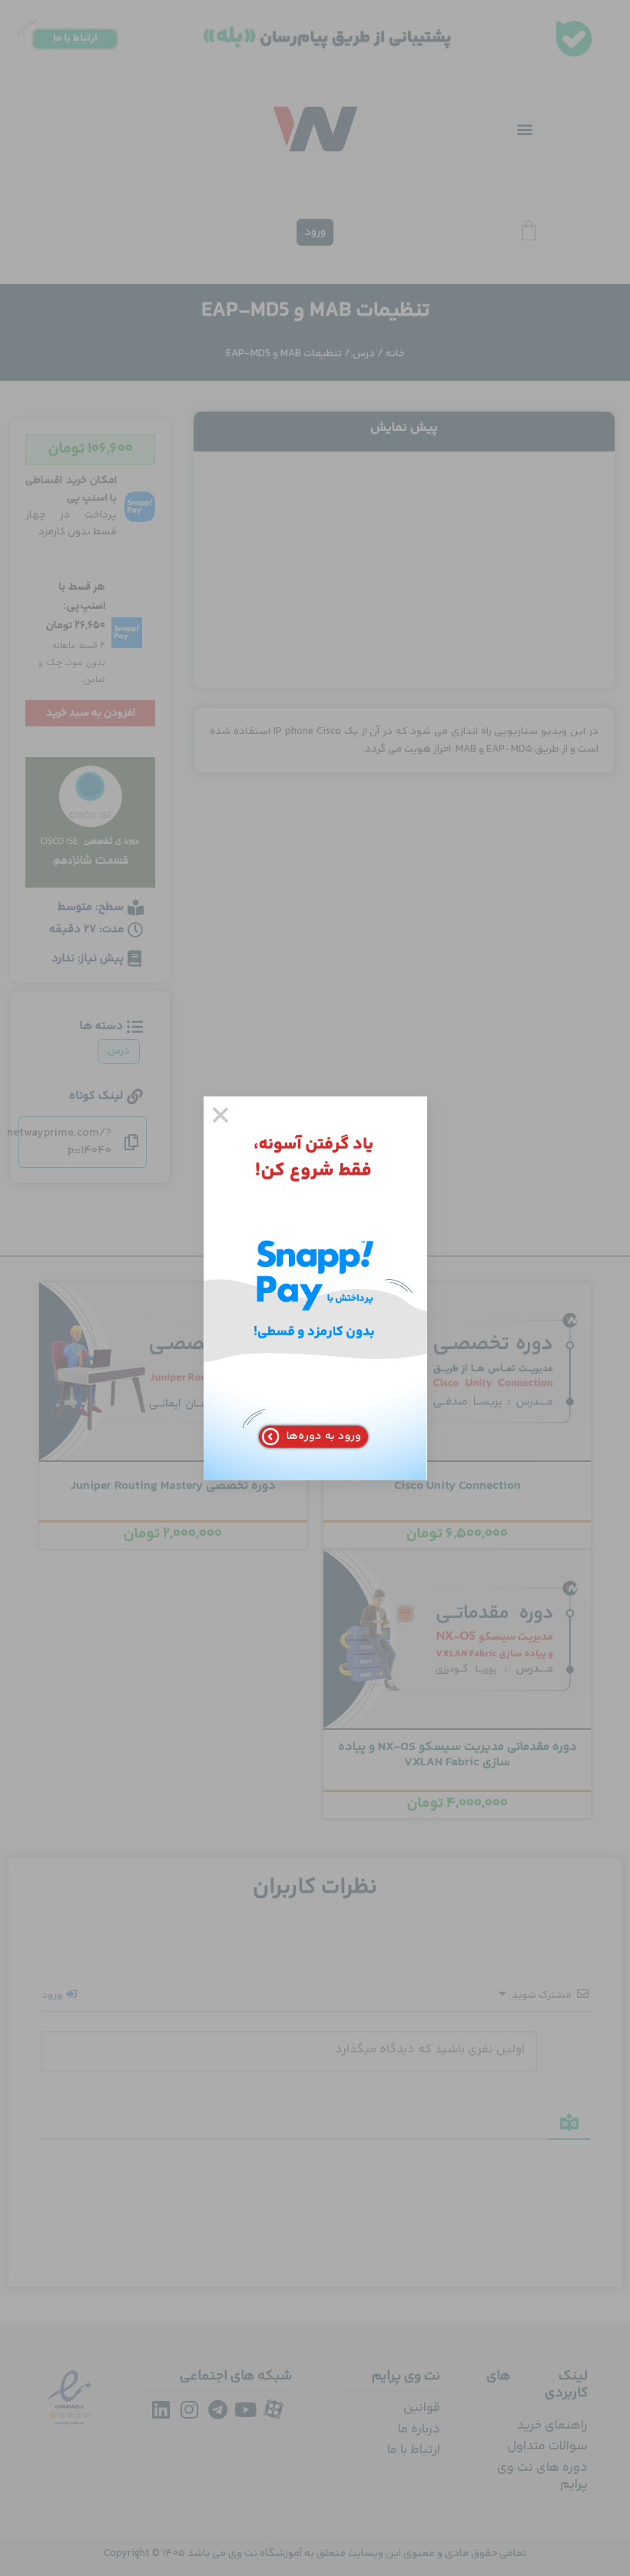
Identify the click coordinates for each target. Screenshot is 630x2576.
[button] (220, 1115)
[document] (315, 1288)
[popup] (315, 1288)
